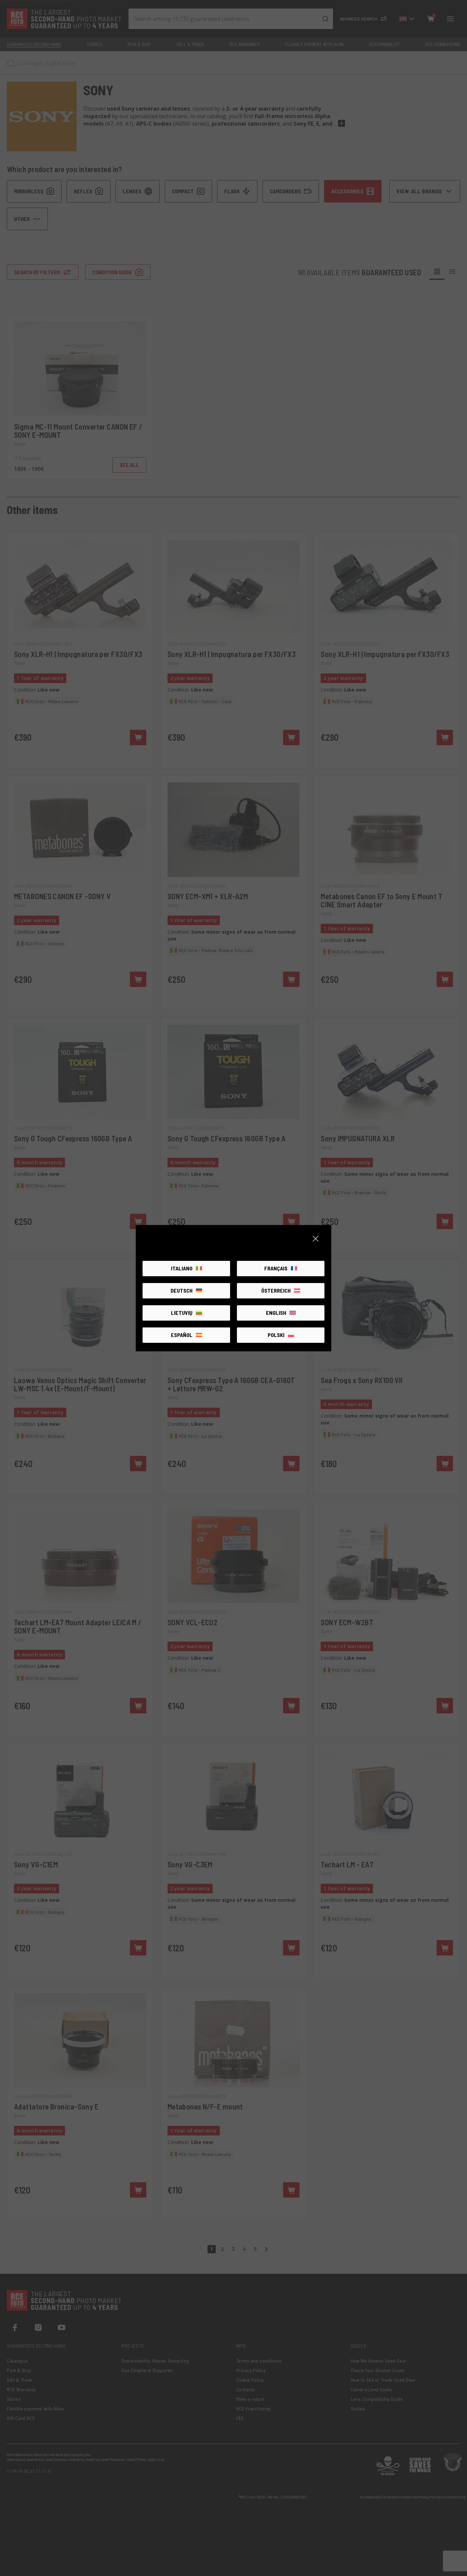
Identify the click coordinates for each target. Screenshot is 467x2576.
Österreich (276, 1290)
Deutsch (182, 1290)
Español (182, 1335)
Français (276, 1268)
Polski (276, 1335)
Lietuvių (182, 1313)
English (276, 1313)
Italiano (182, 1268)
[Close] (316, 1239)
